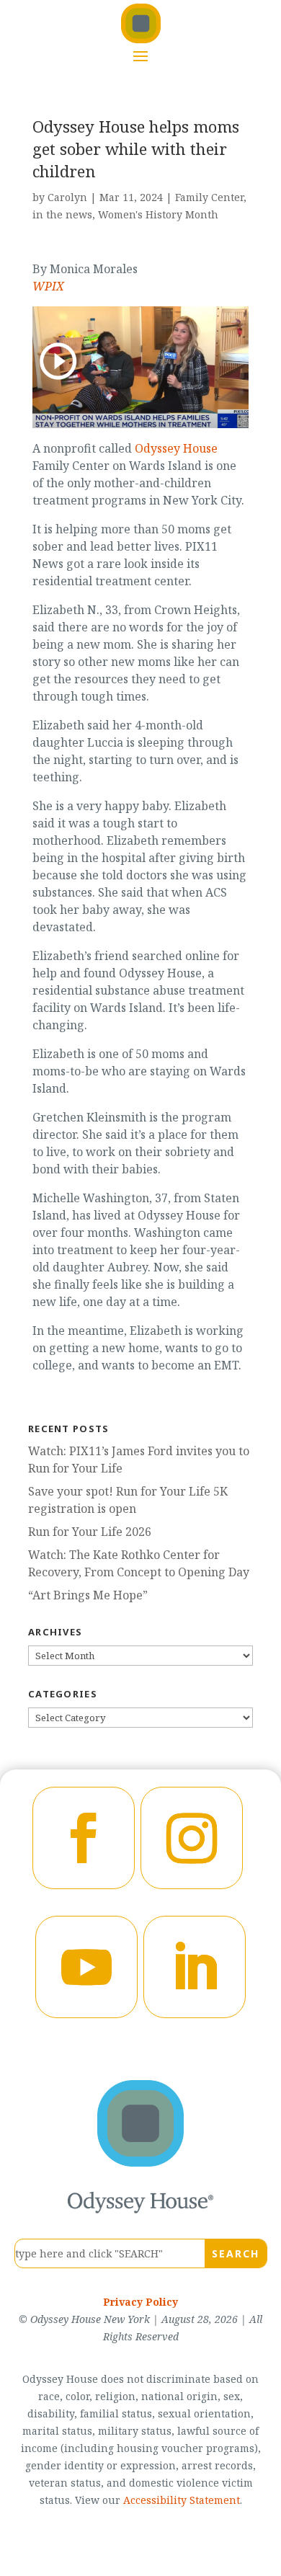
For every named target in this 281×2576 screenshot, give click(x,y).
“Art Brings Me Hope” (88, 1595)
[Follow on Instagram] (192, 1838)
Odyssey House (176, 448)
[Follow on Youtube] (86, 1967)
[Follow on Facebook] (84, 1838)
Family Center (209, 197)
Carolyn (67, 197)
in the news (62, 214)
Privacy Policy (140, 2302)
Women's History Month (158, 214)
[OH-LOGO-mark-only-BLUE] (140, 2162)
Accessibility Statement (182, 2500)
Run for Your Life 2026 (90, 1532)
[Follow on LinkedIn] (195, 1967)
